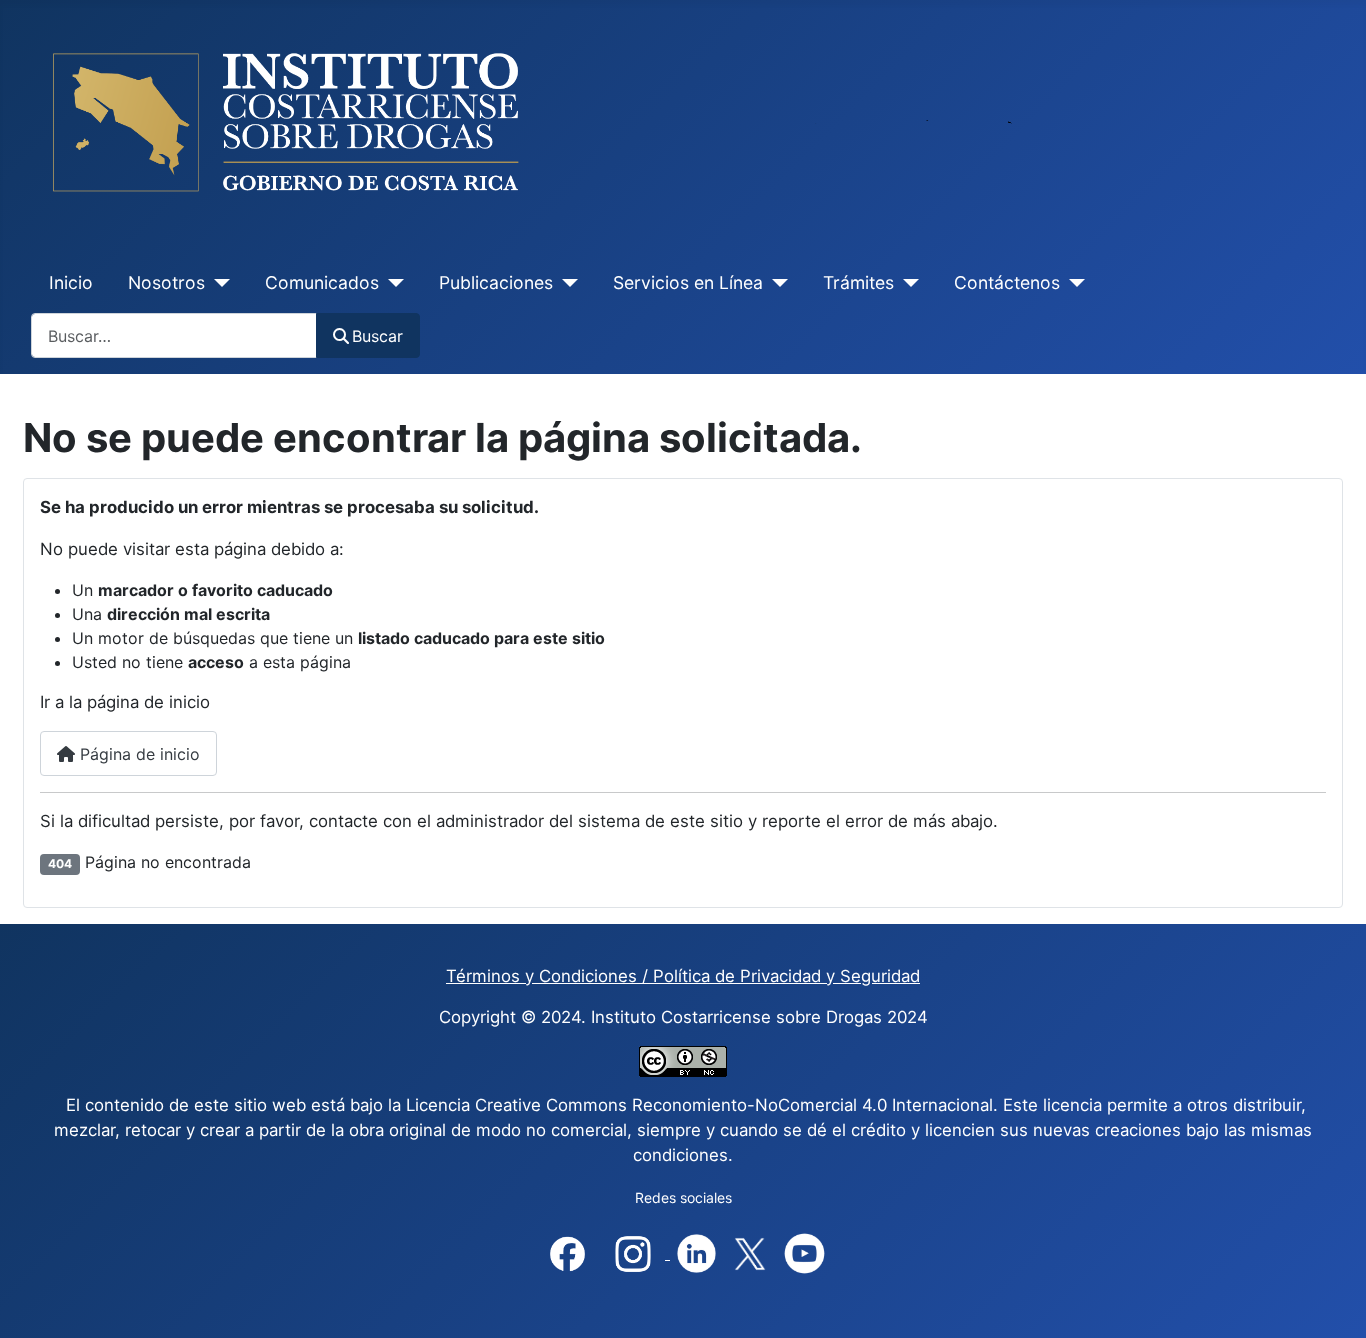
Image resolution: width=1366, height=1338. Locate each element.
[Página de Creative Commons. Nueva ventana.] (683, 1061)
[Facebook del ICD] (567, 1253)
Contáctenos (1007, 282)
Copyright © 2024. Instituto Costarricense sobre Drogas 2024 (683, 1017)
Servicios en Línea (688, 282)
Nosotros (166, 282)
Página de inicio (137, 754)
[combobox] (174, 335)
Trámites (858, 282)
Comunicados (322, 282)
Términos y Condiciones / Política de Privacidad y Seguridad (683, 976)
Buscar (377, 336)
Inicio (71, 282)
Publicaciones (496, 282)
